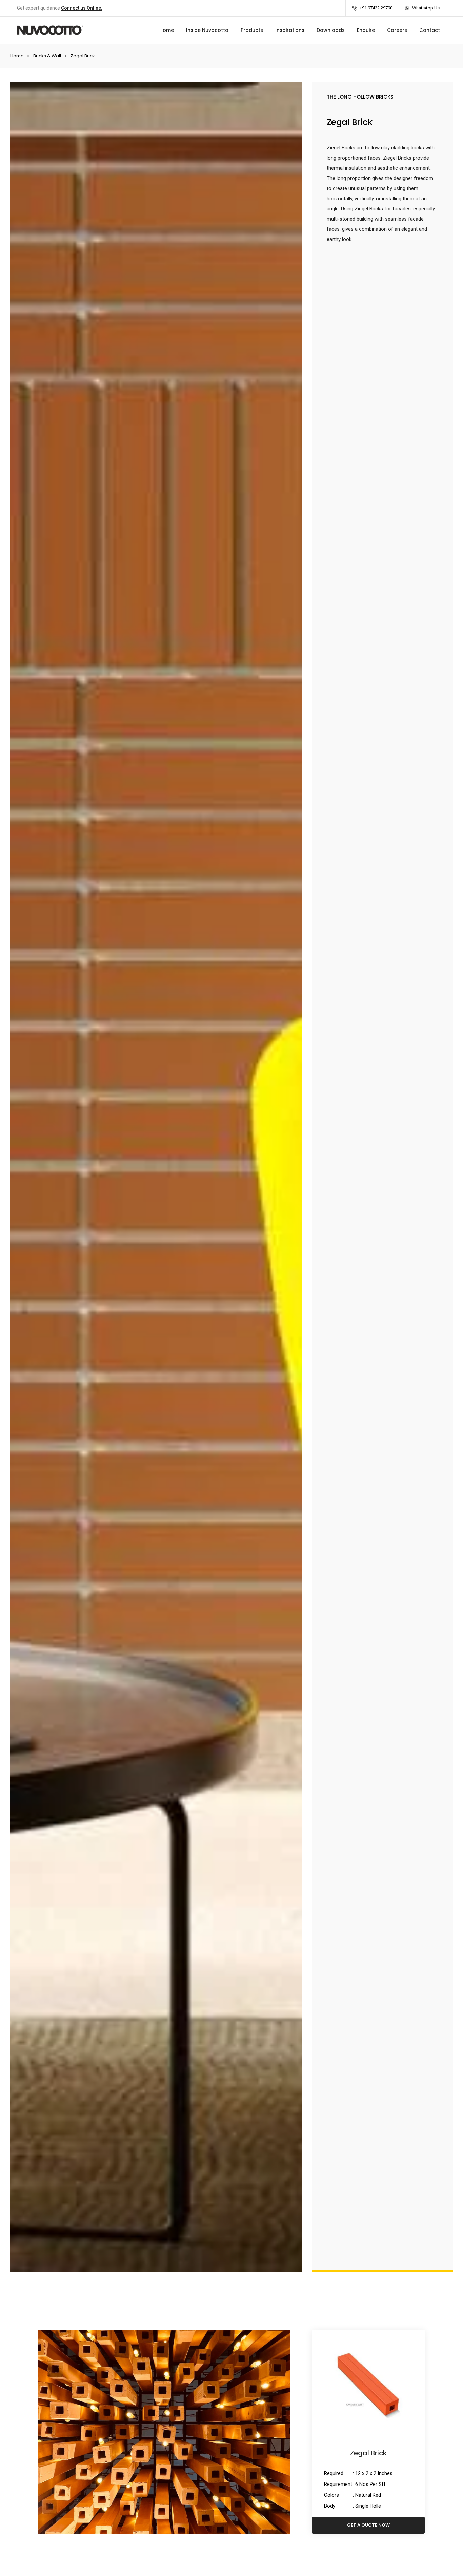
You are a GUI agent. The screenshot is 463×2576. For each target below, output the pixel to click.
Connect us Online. (82, 8)
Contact (430, 30)
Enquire (366, 30)
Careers (397, 30)
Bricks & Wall (47, 56)
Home (167, 30)
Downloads (331, 30)
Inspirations (290, 30)
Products (252, 30)
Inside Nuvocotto (207, 30)
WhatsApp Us (426, 8)
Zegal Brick (368, 2453)
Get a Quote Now (368, 2525)
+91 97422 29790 (376, 8)
